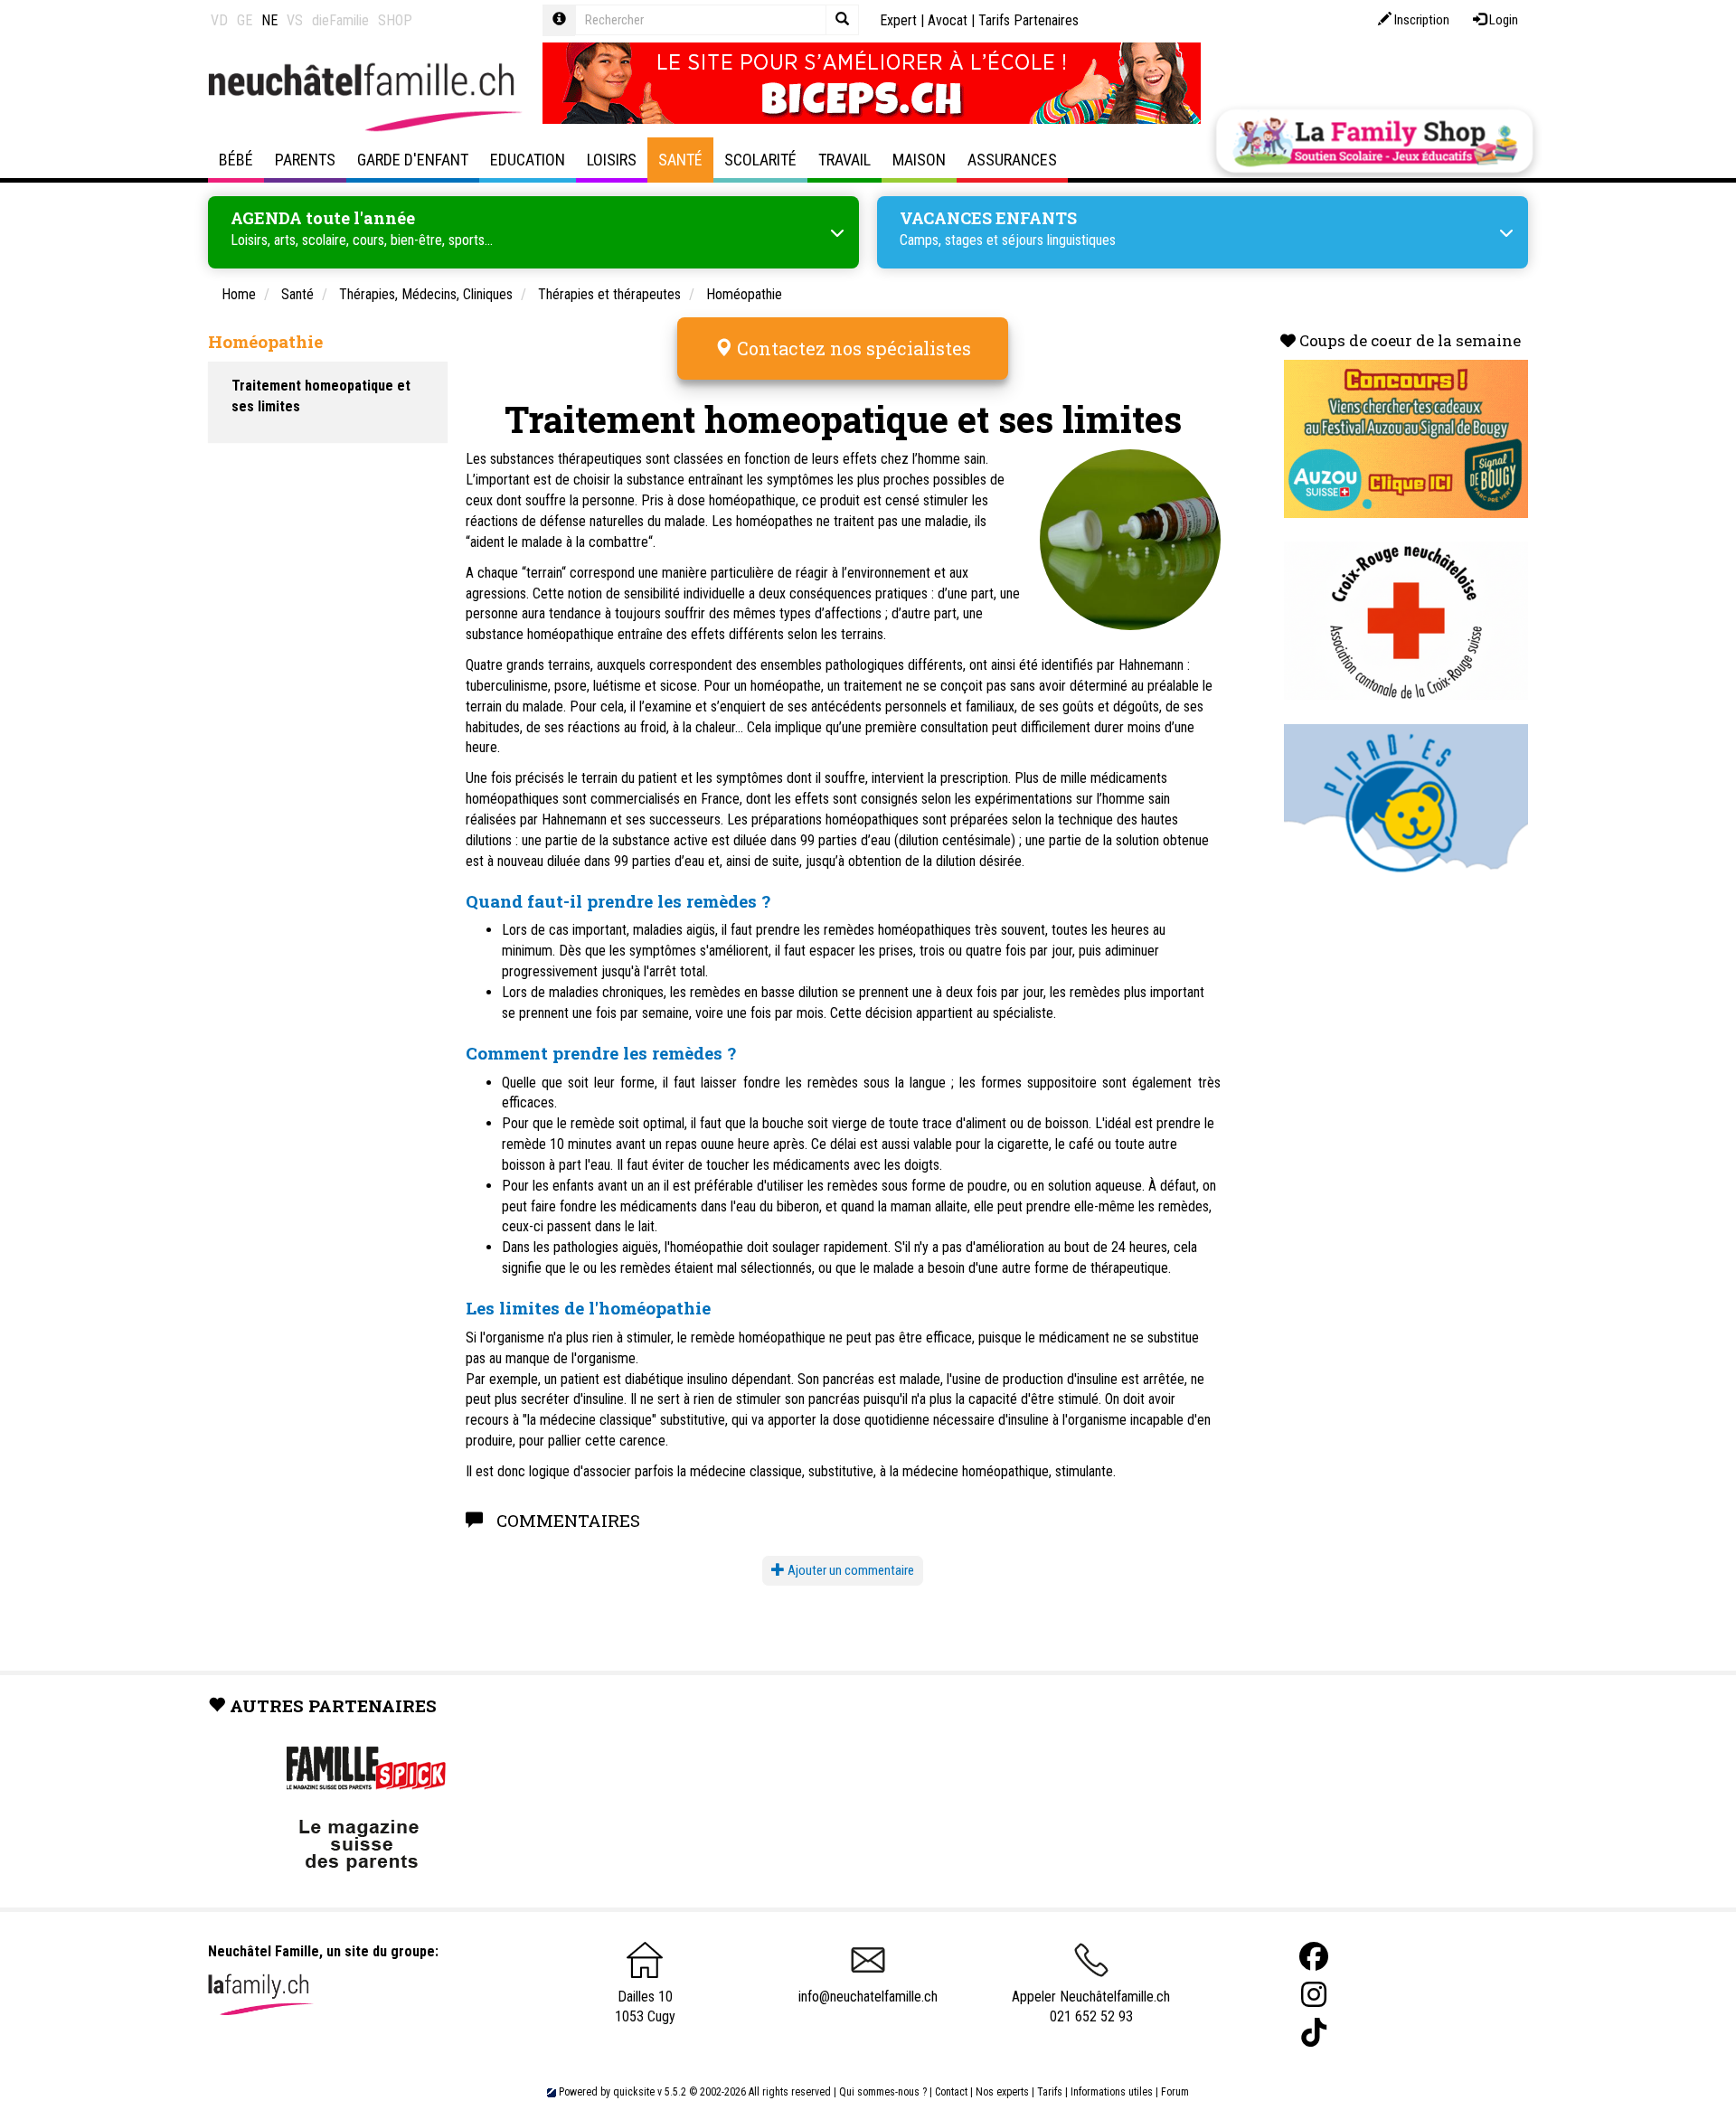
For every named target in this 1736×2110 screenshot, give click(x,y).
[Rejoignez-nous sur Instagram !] (1314, 1995)
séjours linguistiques (1059, 240)
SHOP (395, 20)
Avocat (948, 20)
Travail (844, 160)
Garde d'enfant (413, 160)
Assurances (1012, 160)
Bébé (236, 160)
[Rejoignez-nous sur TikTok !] (1314, 2033)
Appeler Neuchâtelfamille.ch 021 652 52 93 (1091, 2007)
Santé (680, 160)
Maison (919, 160)
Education (528, 160)
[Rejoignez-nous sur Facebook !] (1314, 1957)
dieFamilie (340, 20)
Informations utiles (1112, 2092)
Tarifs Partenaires (1028, 20)
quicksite (634, 2092)
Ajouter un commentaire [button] (849, 1570)
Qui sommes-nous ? (883, 2092)
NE (269, 20)
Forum (1175, 2092)
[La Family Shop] (1374, 141)
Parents (305, 160)
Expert (898, 20)
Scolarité (760, 160)
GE (245, 20)
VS (295, 20)
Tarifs (1050, 2092)
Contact (951, 2092)
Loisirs (612, 160)
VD (219, 20)
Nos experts (1002, 2092)
